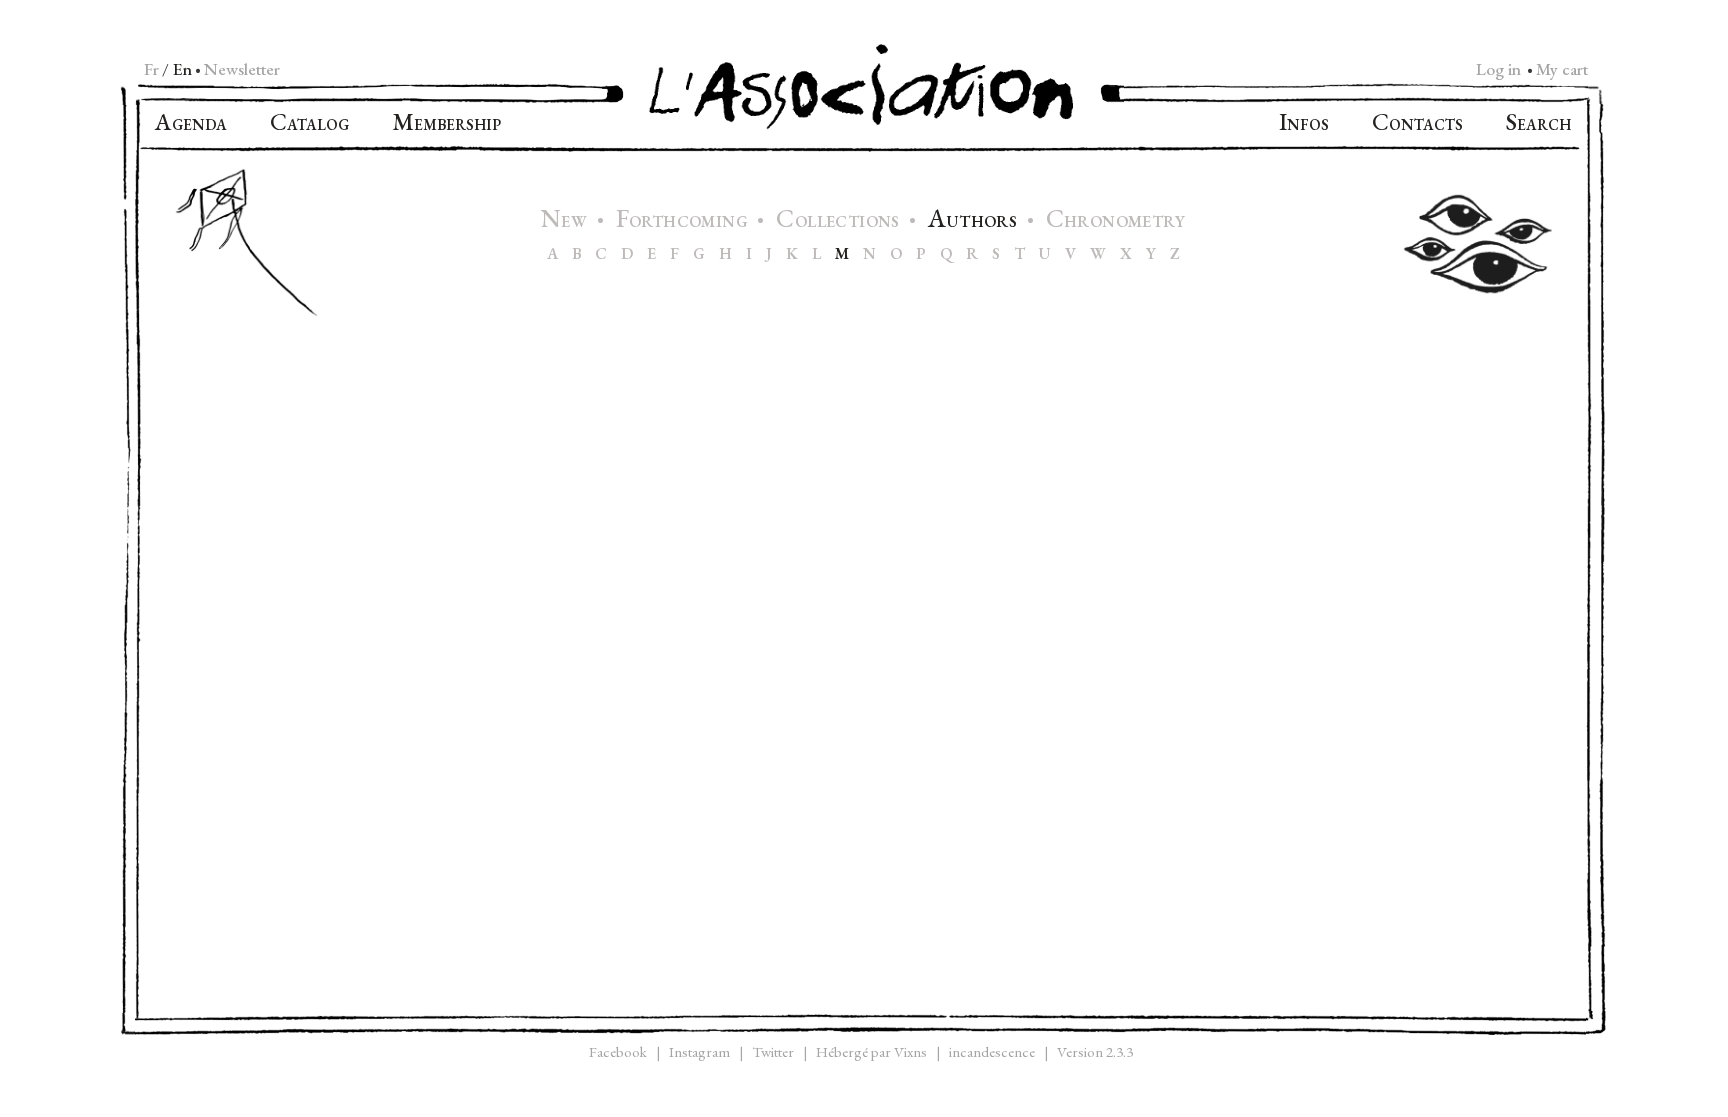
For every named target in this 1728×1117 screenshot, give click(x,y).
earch (1538, 124)
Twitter (773, 1051)
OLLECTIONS (840, 221)
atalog (309, 124)
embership (446, 124)
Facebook (618, 1051)
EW (566, 221)
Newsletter (242, 69)
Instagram (699, 1051)
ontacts (1417, 124)
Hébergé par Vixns (871, 1051)
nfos (1304, 124)
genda (191, 124)
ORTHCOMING (684, 221)
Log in (1498, 69)
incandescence (992, 1051)
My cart (1562, 69)
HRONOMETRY (1115, 221)
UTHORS (974, 221)
